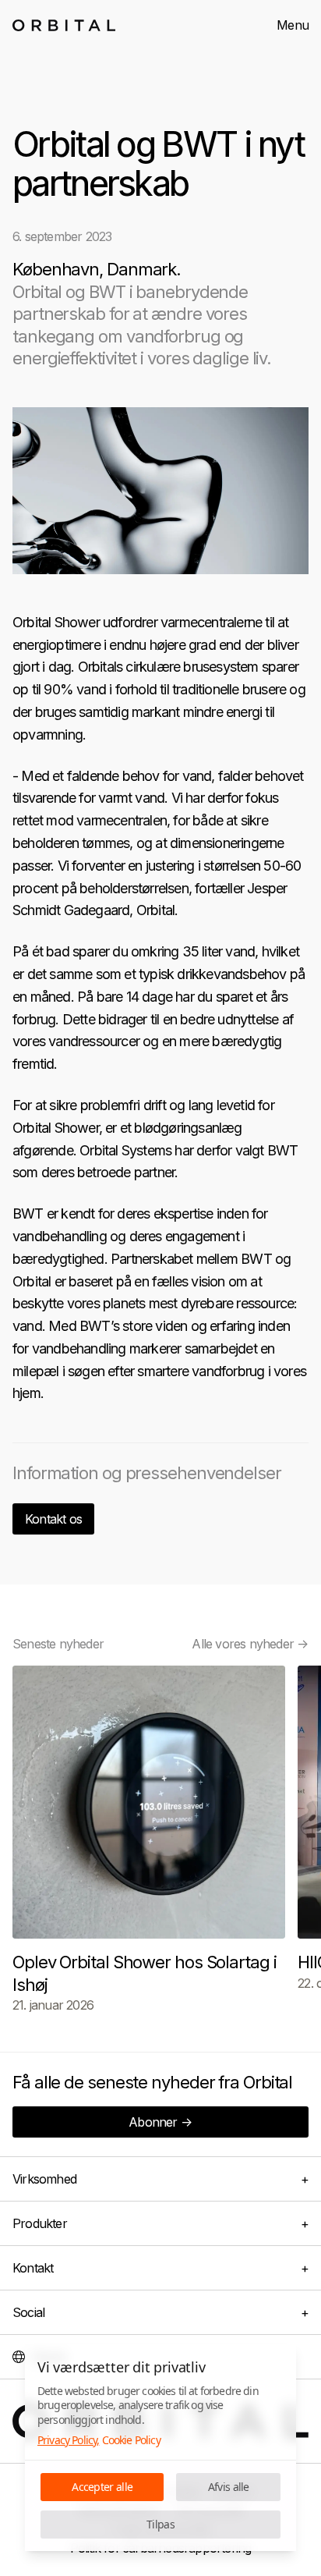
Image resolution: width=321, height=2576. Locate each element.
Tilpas (160, 2524)
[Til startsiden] (64, 25)
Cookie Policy (131, 2440)
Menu (293, 25)
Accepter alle (102, 2487)
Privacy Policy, (68, 2440)
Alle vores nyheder (250, 1644)
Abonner (160, 2122)
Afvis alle (229, 2487)
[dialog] (160, 2447)
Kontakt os (53, 1519)
